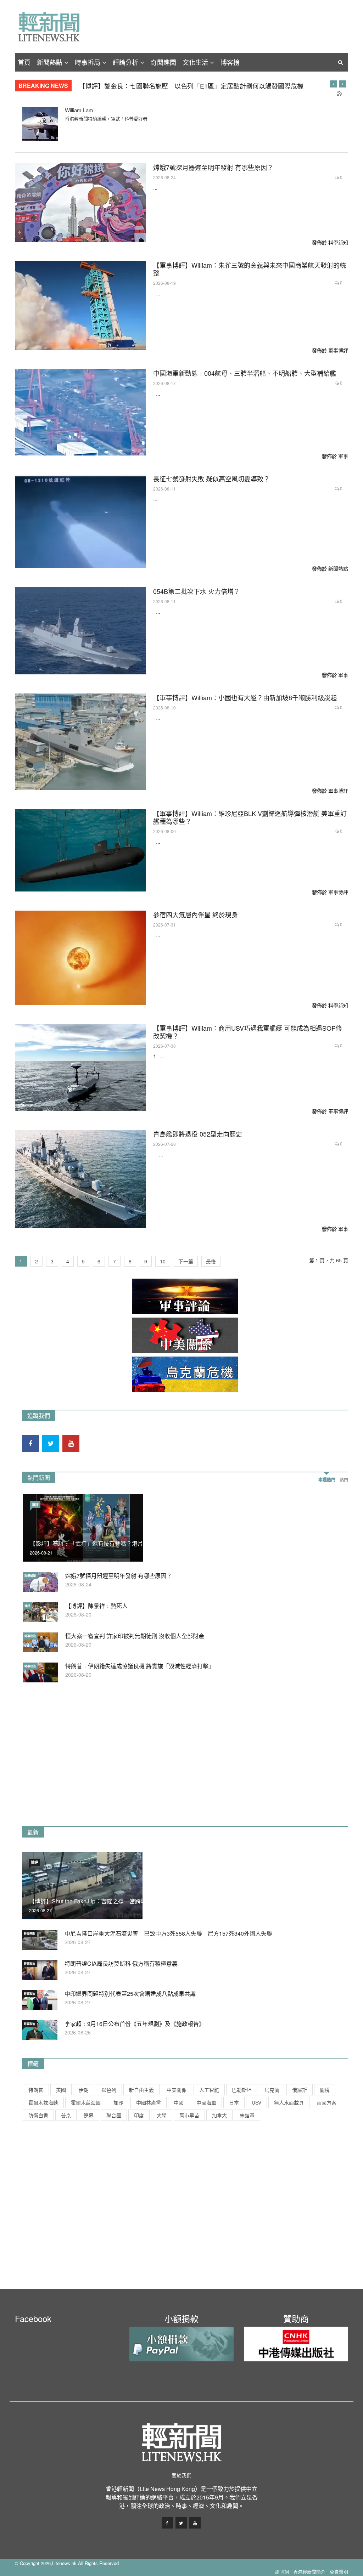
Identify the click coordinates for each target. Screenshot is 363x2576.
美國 (61, 2090)
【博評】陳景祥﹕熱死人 (96, 1606)
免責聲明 (339, 2572)
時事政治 (30, 1636)
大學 (162, 2115)
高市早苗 (189, 2115)
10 (163, 1261)
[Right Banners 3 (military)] (185, 1296)
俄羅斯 (300, 2090)
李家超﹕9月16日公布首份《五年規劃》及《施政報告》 (135, 2024)
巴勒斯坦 (242, 2090)
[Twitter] (51, 1444)
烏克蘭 (272, 2090)
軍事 (343, 456)
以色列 (109, 2090)
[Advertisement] (75, 1762)
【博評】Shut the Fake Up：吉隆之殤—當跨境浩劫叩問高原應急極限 (116, 1901)
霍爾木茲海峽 (86, 2102)
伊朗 (84, 2090)
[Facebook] (30, 1444)
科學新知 (338, 242)
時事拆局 (88, 62)
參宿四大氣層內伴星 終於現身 (196, 915)
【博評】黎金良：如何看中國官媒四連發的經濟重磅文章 (158, 86)
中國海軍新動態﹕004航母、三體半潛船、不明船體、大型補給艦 (245, 373)
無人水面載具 (289, 2102)
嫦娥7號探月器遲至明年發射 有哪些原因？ (213, 167)
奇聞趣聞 (163, 62)
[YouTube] (71, 1444)
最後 (211, 1261)
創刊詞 (282, 2572)
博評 (35, 1505)
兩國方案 (326, 2102)
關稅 (325, 2090)
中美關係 (177, 2090)
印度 (139, 2115)
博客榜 (230, 62)
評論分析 (125, 62)
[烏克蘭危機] (185, 1374)
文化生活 (195, 62)
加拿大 (219, 2115)
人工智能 (209, 2090)
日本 (234, 2102)
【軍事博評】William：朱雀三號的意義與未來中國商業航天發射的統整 (250, 269)
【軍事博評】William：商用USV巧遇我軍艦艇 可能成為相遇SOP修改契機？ (248, 1032)
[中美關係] (185, 1335)
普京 (66, 2115)
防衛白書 (38, 2115)
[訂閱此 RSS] (340, 94)
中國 (179, 2102)
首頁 (24, 62)
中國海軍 (206, 2102)
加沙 (118, 2102)
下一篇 (186, 1261)
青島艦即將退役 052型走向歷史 (198, 1134)
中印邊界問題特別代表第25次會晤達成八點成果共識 (130, 1994)
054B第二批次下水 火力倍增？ (197, 591)
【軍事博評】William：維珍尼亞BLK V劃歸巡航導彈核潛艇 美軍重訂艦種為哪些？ (250, 817)
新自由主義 (141, 2090)
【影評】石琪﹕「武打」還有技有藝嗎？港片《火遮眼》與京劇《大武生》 (123, 1543)
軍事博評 (338, 350)
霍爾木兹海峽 (43, 2102)
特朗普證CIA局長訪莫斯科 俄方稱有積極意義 (121, 1963)
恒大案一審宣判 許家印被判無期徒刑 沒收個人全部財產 (135, 1636)
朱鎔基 (247, 2115)
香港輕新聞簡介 (309, 2572)
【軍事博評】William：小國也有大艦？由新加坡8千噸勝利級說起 (245, 697)
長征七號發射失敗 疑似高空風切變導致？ (211, 479)
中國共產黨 (149, 2102)
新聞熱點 (50, 62)
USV (256, 2102)
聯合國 (114, 2115)
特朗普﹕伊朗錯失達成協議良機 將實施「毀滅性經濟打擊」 (140, 1666)
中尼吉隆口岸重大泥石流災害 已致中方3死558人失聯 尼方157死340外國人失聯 (168, 1933)
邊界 (89, 2115)
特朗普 (36, 2090)
